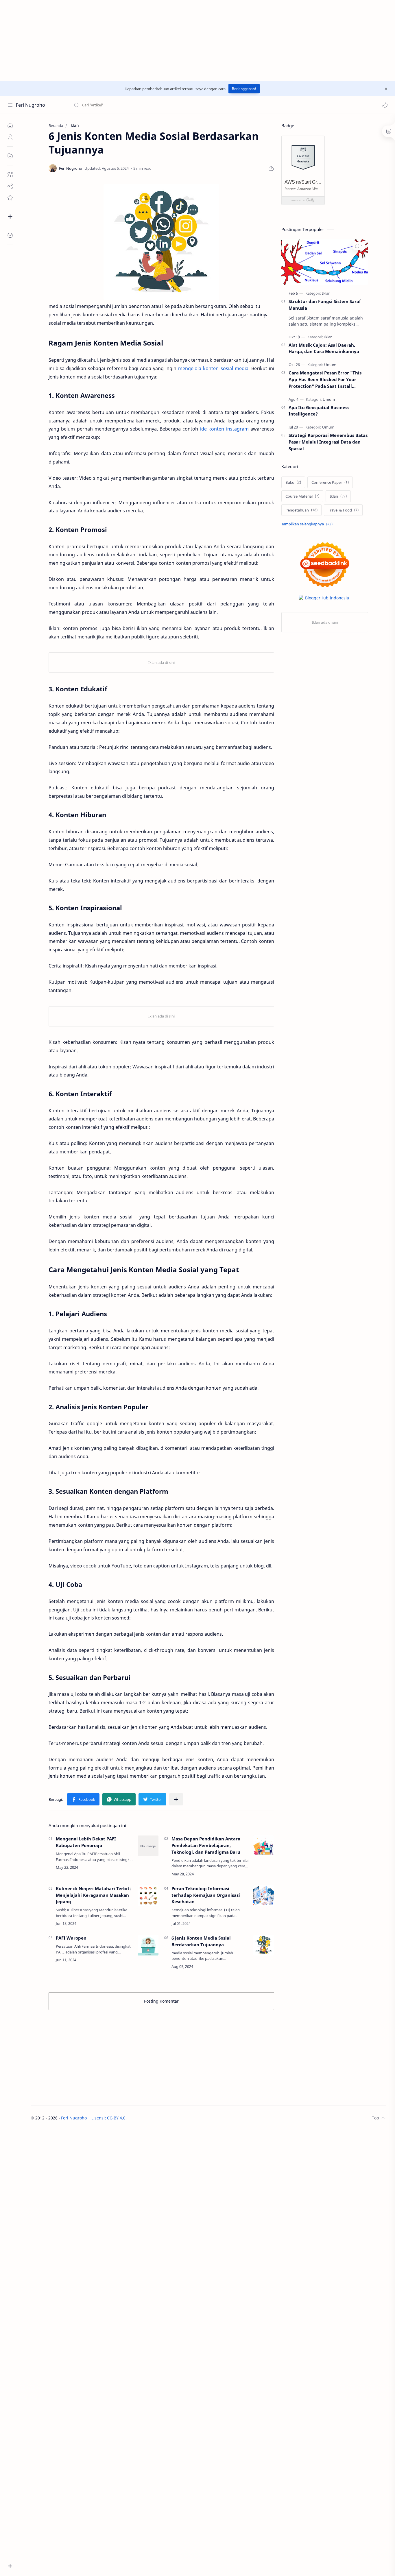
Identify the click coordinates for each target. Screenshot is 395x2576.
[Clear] (165, 105)
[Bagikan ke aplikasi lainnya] (176, 1799)
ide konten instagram (224, 429)
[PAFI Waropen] (148, 1945)
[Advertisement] (173, 40)
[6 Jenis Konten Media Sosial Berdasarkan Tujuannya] (264, 1945)
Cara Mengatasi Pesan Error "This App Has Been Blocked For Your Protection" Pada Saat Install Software (325, 380)
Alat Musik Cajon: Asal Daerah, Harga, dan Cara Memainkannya (324, 348)
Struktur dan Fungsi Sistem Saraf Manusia (325, 305)
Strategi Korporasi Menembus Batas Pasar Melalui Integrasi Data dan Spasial (328, 442)
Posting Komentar (161, 2001)
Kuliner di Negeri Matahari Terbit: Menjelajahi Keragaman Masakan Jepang (93, 1895)
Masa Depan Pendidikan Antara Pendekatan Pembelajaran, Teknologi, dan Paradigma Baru (206, 1845)
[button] (385, 105)
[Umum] (330, 365)
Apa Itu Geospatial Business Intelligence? (319, 411)
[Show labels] (308, 524)
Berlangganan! (244, 89)
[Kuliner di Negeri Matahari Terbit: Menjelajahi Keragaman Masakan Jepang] (148, 1896)
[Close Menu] (386, 89)
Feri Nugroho (31, 105)
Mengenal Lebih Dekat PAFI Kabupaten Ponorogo (86, 1842)
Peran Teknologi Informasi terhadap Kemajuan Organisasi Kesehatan (206, 1895)
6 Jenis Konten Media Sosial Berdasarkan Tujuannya (201, 1941)
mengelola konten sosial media (213, 368)
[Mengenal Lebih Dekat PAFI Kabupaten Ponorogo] (148, 1846)
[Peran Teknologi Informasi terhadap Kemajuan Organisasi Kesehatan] (264, 1896)
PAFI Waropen (71, 1938)
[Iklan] (326, 293)
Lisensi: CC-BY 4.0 (108, 2118)
